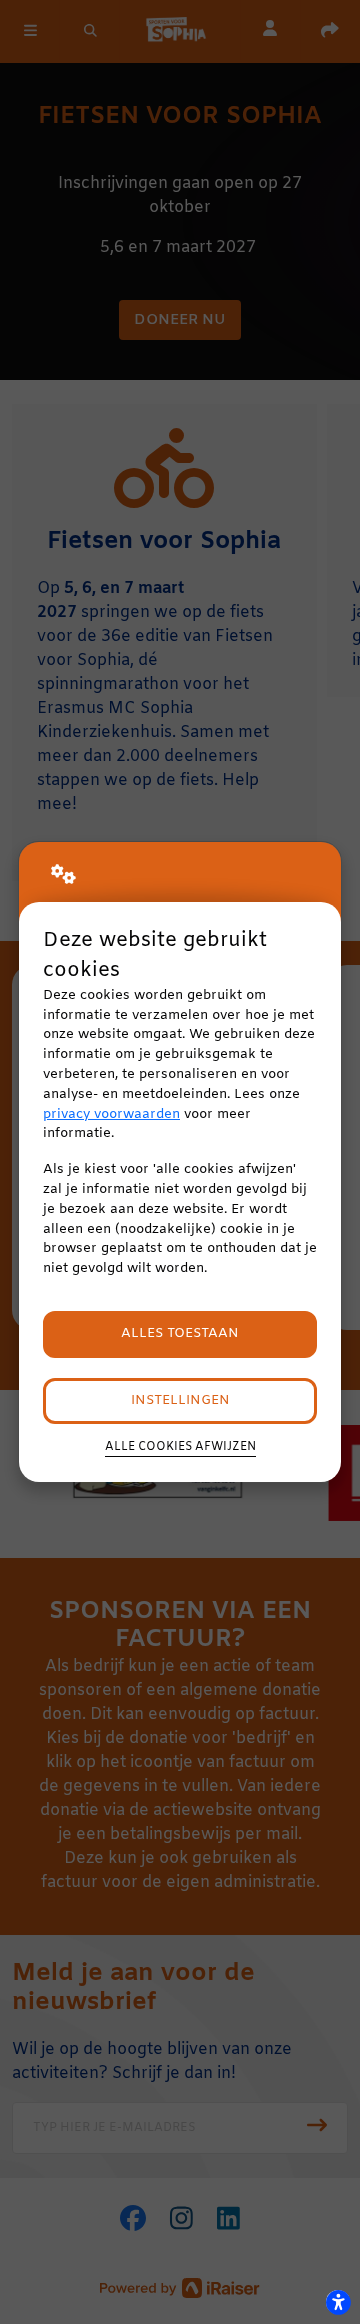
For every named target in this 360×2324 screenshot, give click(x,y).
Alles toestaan (180, 1333)
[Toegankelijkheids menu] (338, 2302)
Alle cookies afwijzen (180, 1447)
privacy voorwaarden (111, 1114)
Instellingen (180, 1400)
